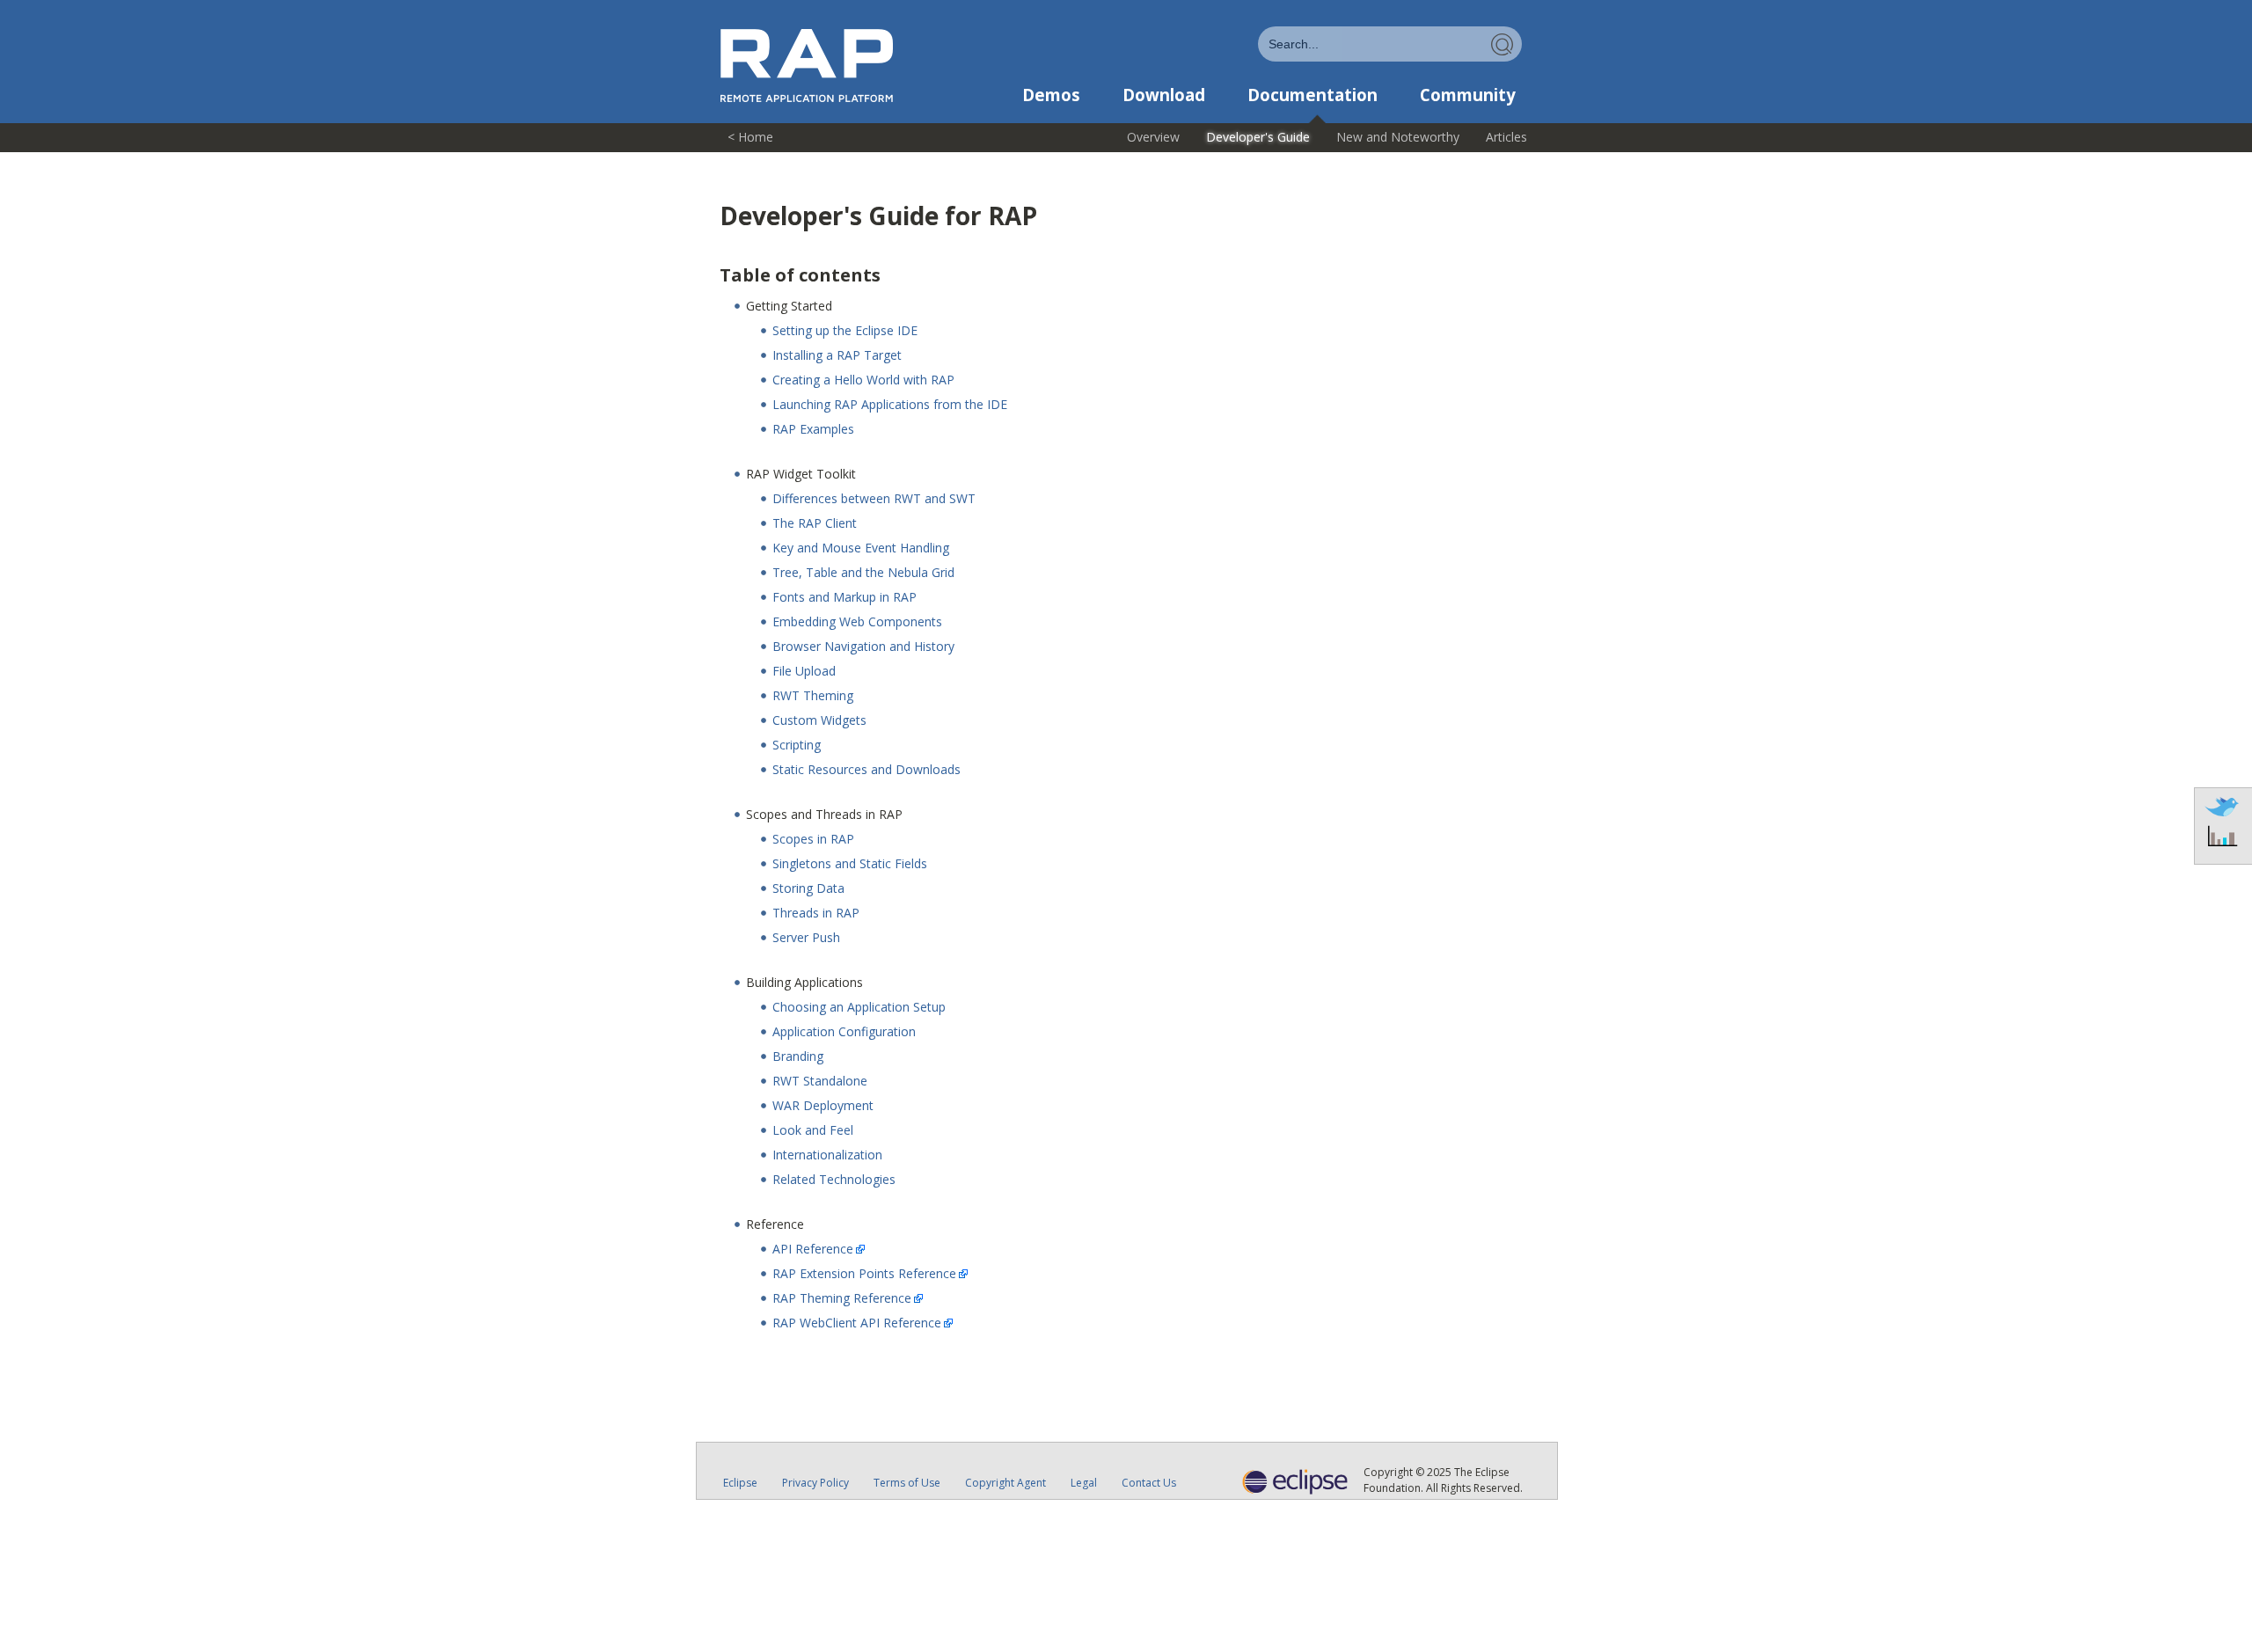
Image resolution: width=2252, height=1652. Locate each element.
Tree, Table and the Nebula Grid (863, 572)
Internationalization (827, 1155)
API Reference (813, 1249)
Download (1164, 95)
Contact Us (1149, 1483)
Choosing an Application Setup (859, 1007)
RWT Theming (813, 695)
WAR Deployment (823, 1105)
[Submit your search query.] (1502, 44)
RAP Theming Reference (842, 1298)
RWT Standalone (820, 1081)
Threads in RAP (816, 913)
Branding (798, 1056)
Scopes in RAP (813, 839)
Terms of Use (907, 1483)
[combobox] (1390, 44)
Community (1468, 95)
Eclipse (740, 1483)
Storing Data (808, 888)
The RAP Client (815, 523)
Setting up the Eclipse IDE (845, 330)
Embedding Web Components (857, 621)
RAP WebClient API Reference (857, 1323)
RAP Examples (813, 429)
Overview (1153, 137)
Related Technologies (834, 1179)
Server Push (806, 937)
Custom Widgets (819, 720)
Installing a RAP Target (837, 355)
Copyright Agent (1005, 1483)
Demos (1051, 95)
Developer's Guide (1258, 137)
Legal (1084, 1483)
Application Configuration (844, 1031)
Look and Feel (813, 1130)
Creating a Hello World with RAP (863, 380)
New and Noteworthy (1398, 137)
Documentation (1312, 95)
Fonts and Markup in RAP (844, 597)
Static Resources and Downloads (866, 769)
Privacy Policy (815, 1483)
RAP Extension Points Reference (864, 1273)
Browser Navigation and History (863, 646)
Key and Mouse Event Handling (861, 548)
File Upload (804, 671)
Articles (1506, 137)
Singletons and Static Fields (850, 863)
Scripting (797, 745)
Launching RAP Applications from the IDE (890, 404)
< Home (750, 137)
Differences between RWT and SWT (874, 498)
